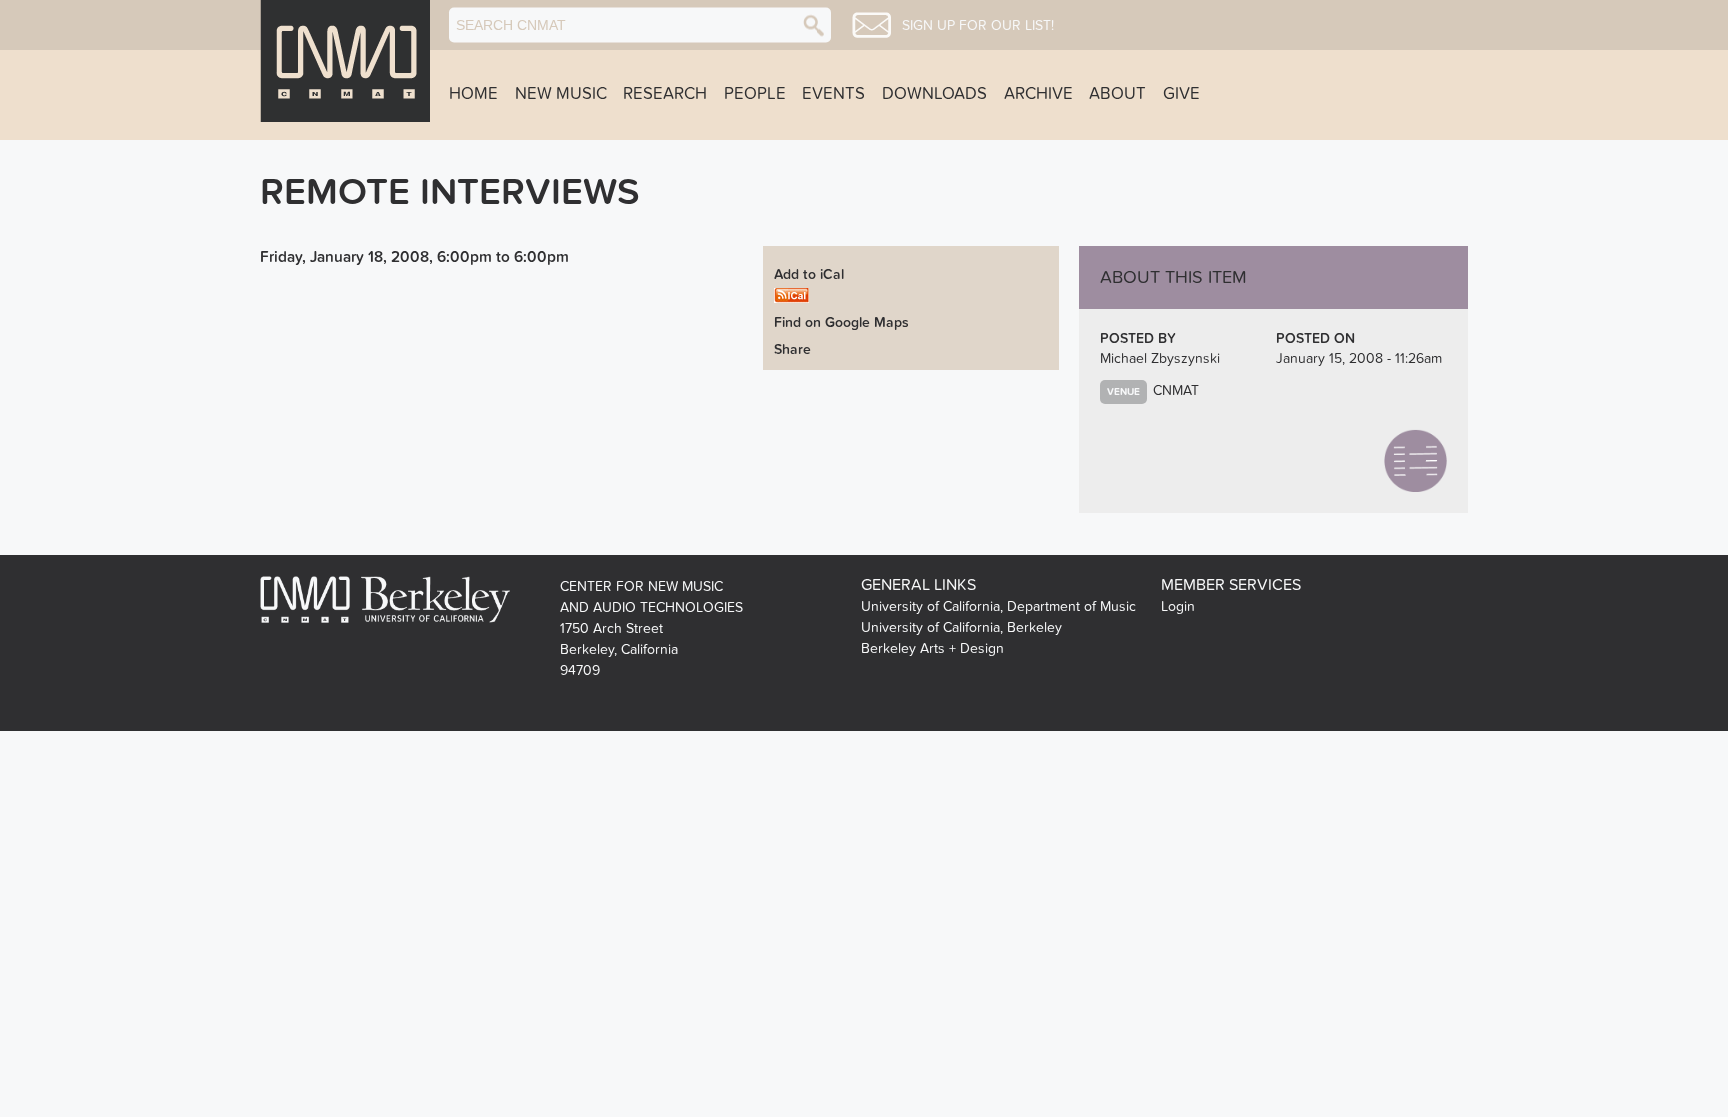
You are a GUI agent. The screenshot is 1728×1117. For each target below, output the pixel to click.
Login (1178, 606)
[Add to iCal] (791, 293)
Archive (1038, 94)
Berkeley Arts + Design (932, 648)
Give (1181, 94)
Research (665, 94)
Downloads (934, 94)
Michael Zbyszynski (1160, 358)
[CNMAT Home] (345, 61)
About (1117, 94)
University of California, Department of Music (998, 606)
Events (833, 94)
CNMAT (1176, 390)
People (755, 94)
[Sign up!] (871, 25)
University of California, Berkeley (961, 627)
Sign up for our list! (978, 26)
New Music (561, 94)
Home (473, 94)
